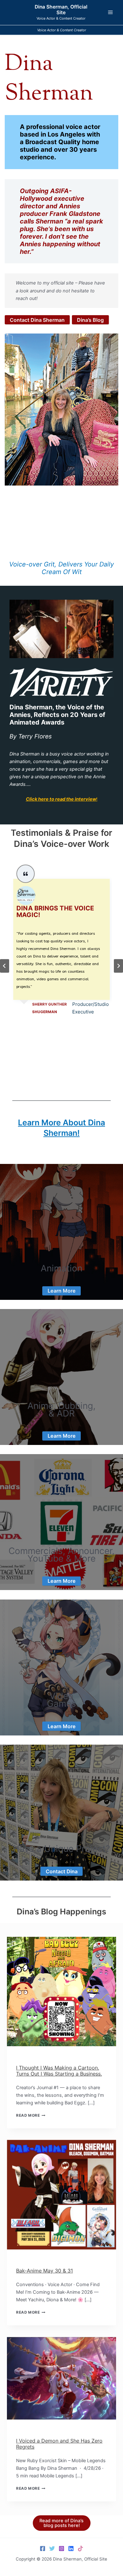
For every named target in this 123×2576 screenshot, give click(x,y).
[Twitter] (52, 2548)
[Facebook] (43, 2548)
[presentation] (61, 1992)
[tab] (54, 1078)
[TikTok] (80, 2548)
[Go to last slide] (5, 966)
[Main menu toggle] (110, 12)
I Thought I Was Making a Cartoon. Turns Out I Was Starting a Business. (59, 2071)
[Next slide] (118, 966)
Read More (31, 2115)
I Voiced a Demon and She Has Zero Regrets (59, 2444)
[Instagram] (61, 2548)
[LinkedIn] (71, 2548)
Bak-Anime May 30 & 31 (44, 2271)
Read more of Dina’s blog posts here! (61, 2523)
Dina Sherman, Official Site (61, 10)
